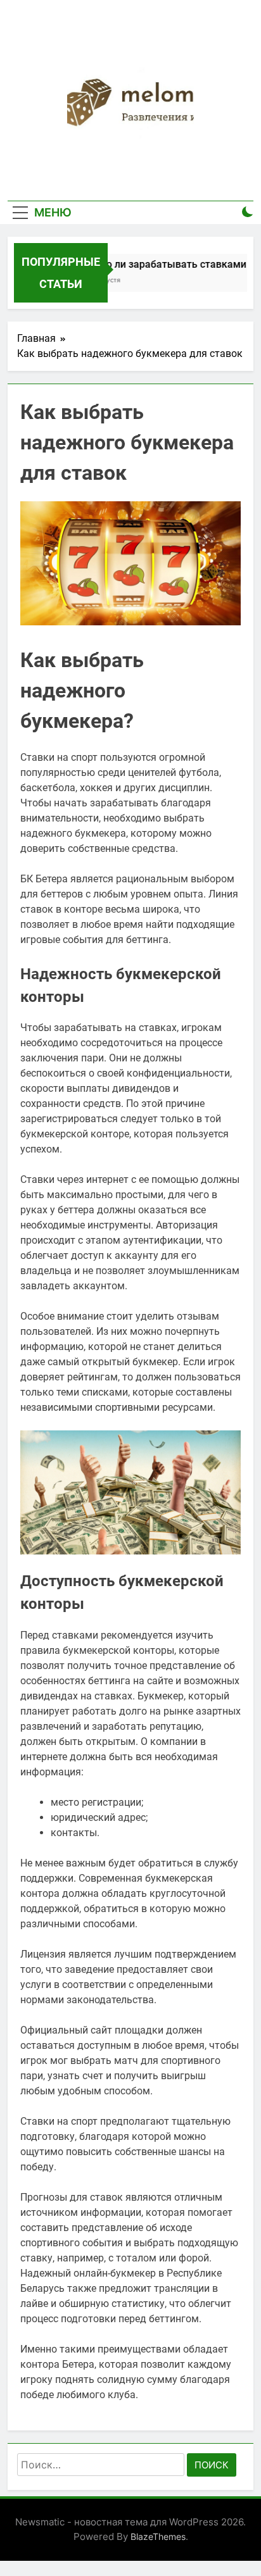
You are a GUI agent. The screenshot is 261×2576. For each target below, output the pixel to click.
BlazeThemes (158, 2536)
